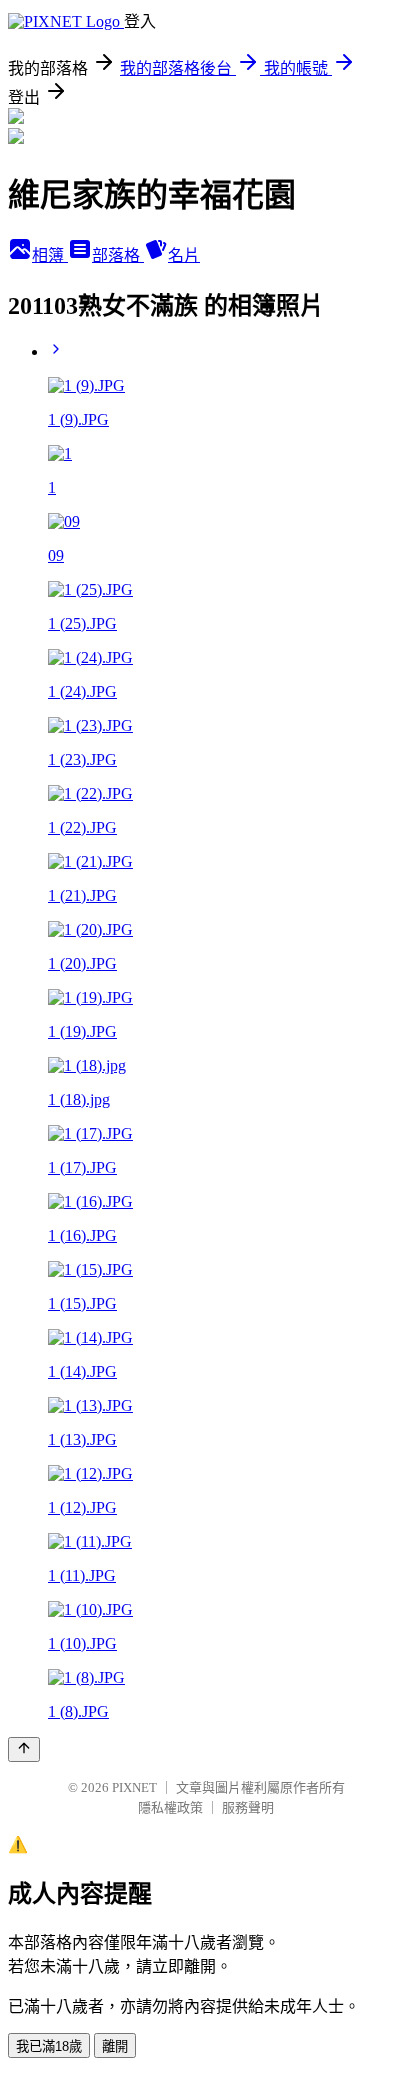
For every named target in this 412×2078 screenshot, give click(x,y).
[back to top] (24, 1749)
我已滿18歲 (49, 2046)
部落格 (118, 255)
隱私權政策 (170, 1807)
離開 (115, 2046)
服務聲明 (248, 1807)
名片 (184, 255)
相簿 (50, 255)
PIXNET (134, 1787)
